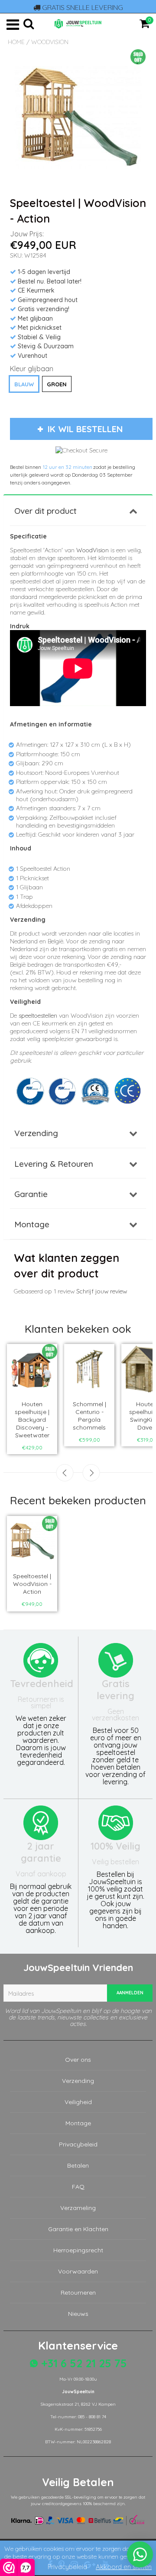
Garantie (31, 1194)
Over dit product (45, 511)
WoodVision (50, 42)
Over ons (78, 2060)
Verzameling (78, 2208)
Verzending (36, 1133)
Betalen (78, 2165)
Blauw (24, 384)
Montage (32, 1224)
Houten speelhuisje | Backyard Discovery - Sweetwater (32, 1420)
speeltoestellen (38, 1016)
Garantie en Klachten (78, 2229)
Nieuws (78, 2314)
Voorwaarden (78, 2271)
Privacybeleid (78, 2144)
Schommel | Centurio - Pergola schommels (89, 1416)
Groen (57, 384)
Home (16, 42)
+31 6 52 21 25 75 (83, 2363)
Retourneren (78, 2293)
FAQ (78, 2187)
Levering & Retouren (54, 1164)
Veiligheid (78, 2102)
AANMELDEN (130, 1993)
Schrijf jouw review (102, 1291)
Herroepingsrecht (78, 2250)
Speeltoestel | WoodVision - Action (32, 1584)
